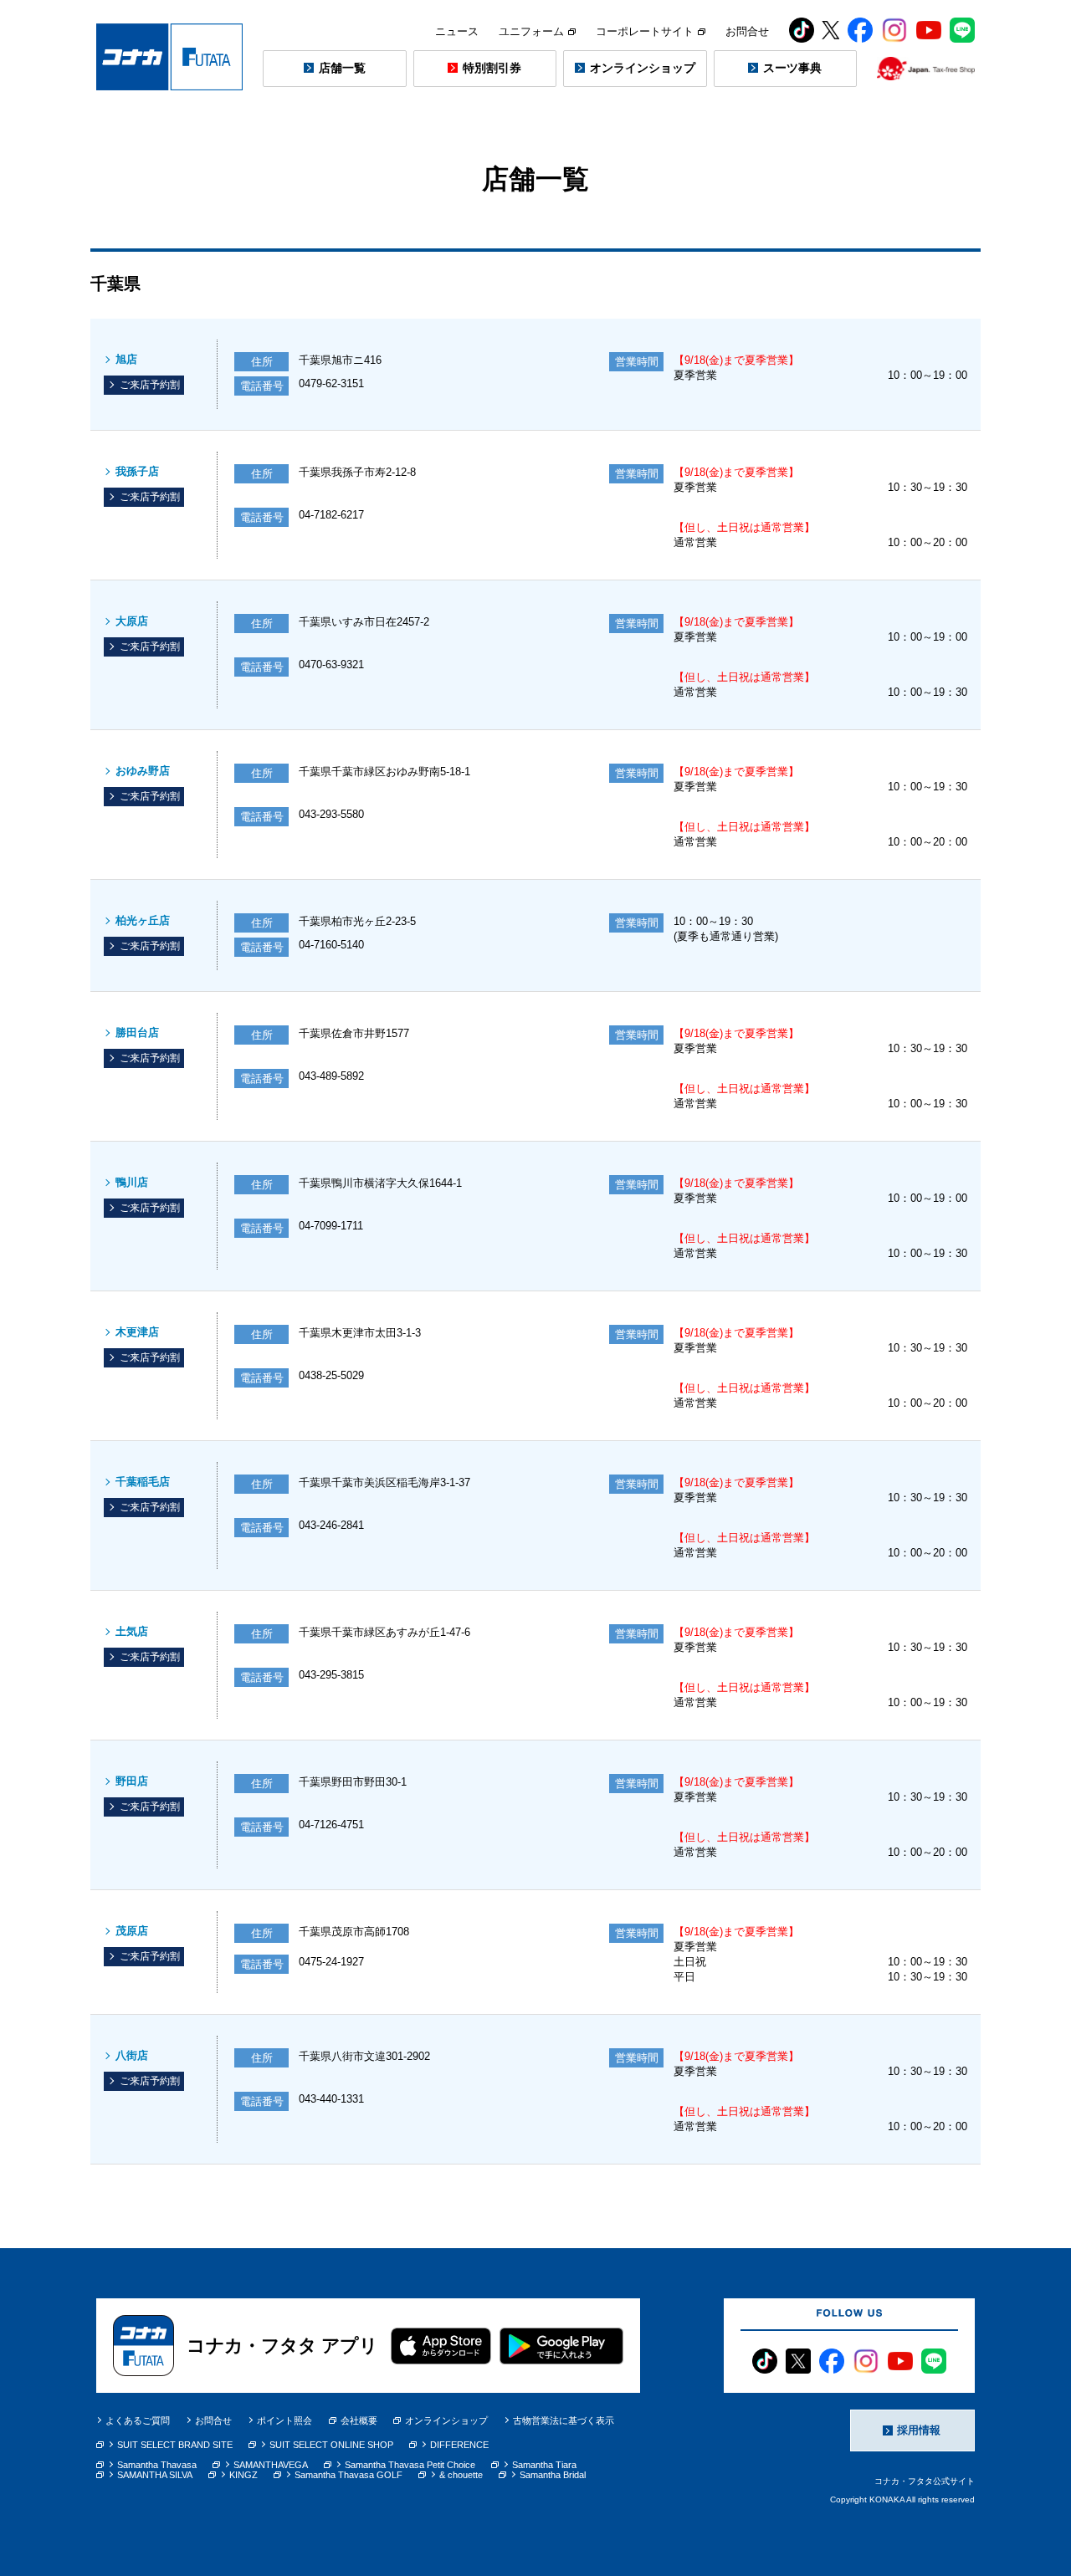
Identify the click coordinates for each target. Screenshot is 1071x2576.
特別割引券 (492, 68)
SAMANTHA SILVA (155, 2475)
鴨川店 (132, 1182)
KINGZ (243, 2475)
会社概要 (359, 2420)
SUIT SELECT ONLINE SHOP (331, 2445)
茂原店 (132, 1931)
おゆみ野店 (143, 771)
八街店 (132, 2055)
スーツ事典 (792, 68)
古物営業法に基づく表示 (564, 2420)
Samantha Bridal (553, 2475)
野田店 (132, 1781)
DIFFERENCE (459, 2445)
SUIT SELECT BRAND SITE (175, 2445)
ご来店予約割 (150, 385)
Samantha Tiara (544, 2465)
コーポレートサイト (645, 31)
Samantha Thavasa (157, 2465)
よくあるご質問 (138, 2420)
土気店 (132, 1631)
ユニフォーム (531, 31)
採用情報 (919, 2430)
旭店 (126, 359)
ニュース (457, 31)
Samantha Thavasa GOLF (348, 2475)
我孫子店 (137, 471)
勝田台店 (137, 1032)
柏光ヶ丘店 (143, 920)
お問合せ (747, 31)
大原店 (132, 621)
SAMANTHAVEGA (271, 2465)
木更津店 (137, 1332)
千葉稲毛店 (143, 1482)
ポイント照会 (284, 2420)
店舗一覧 (342, 68)
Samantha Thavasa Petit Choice (410, 2465)
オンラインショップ (643, 68)
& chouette (461, 2475)
